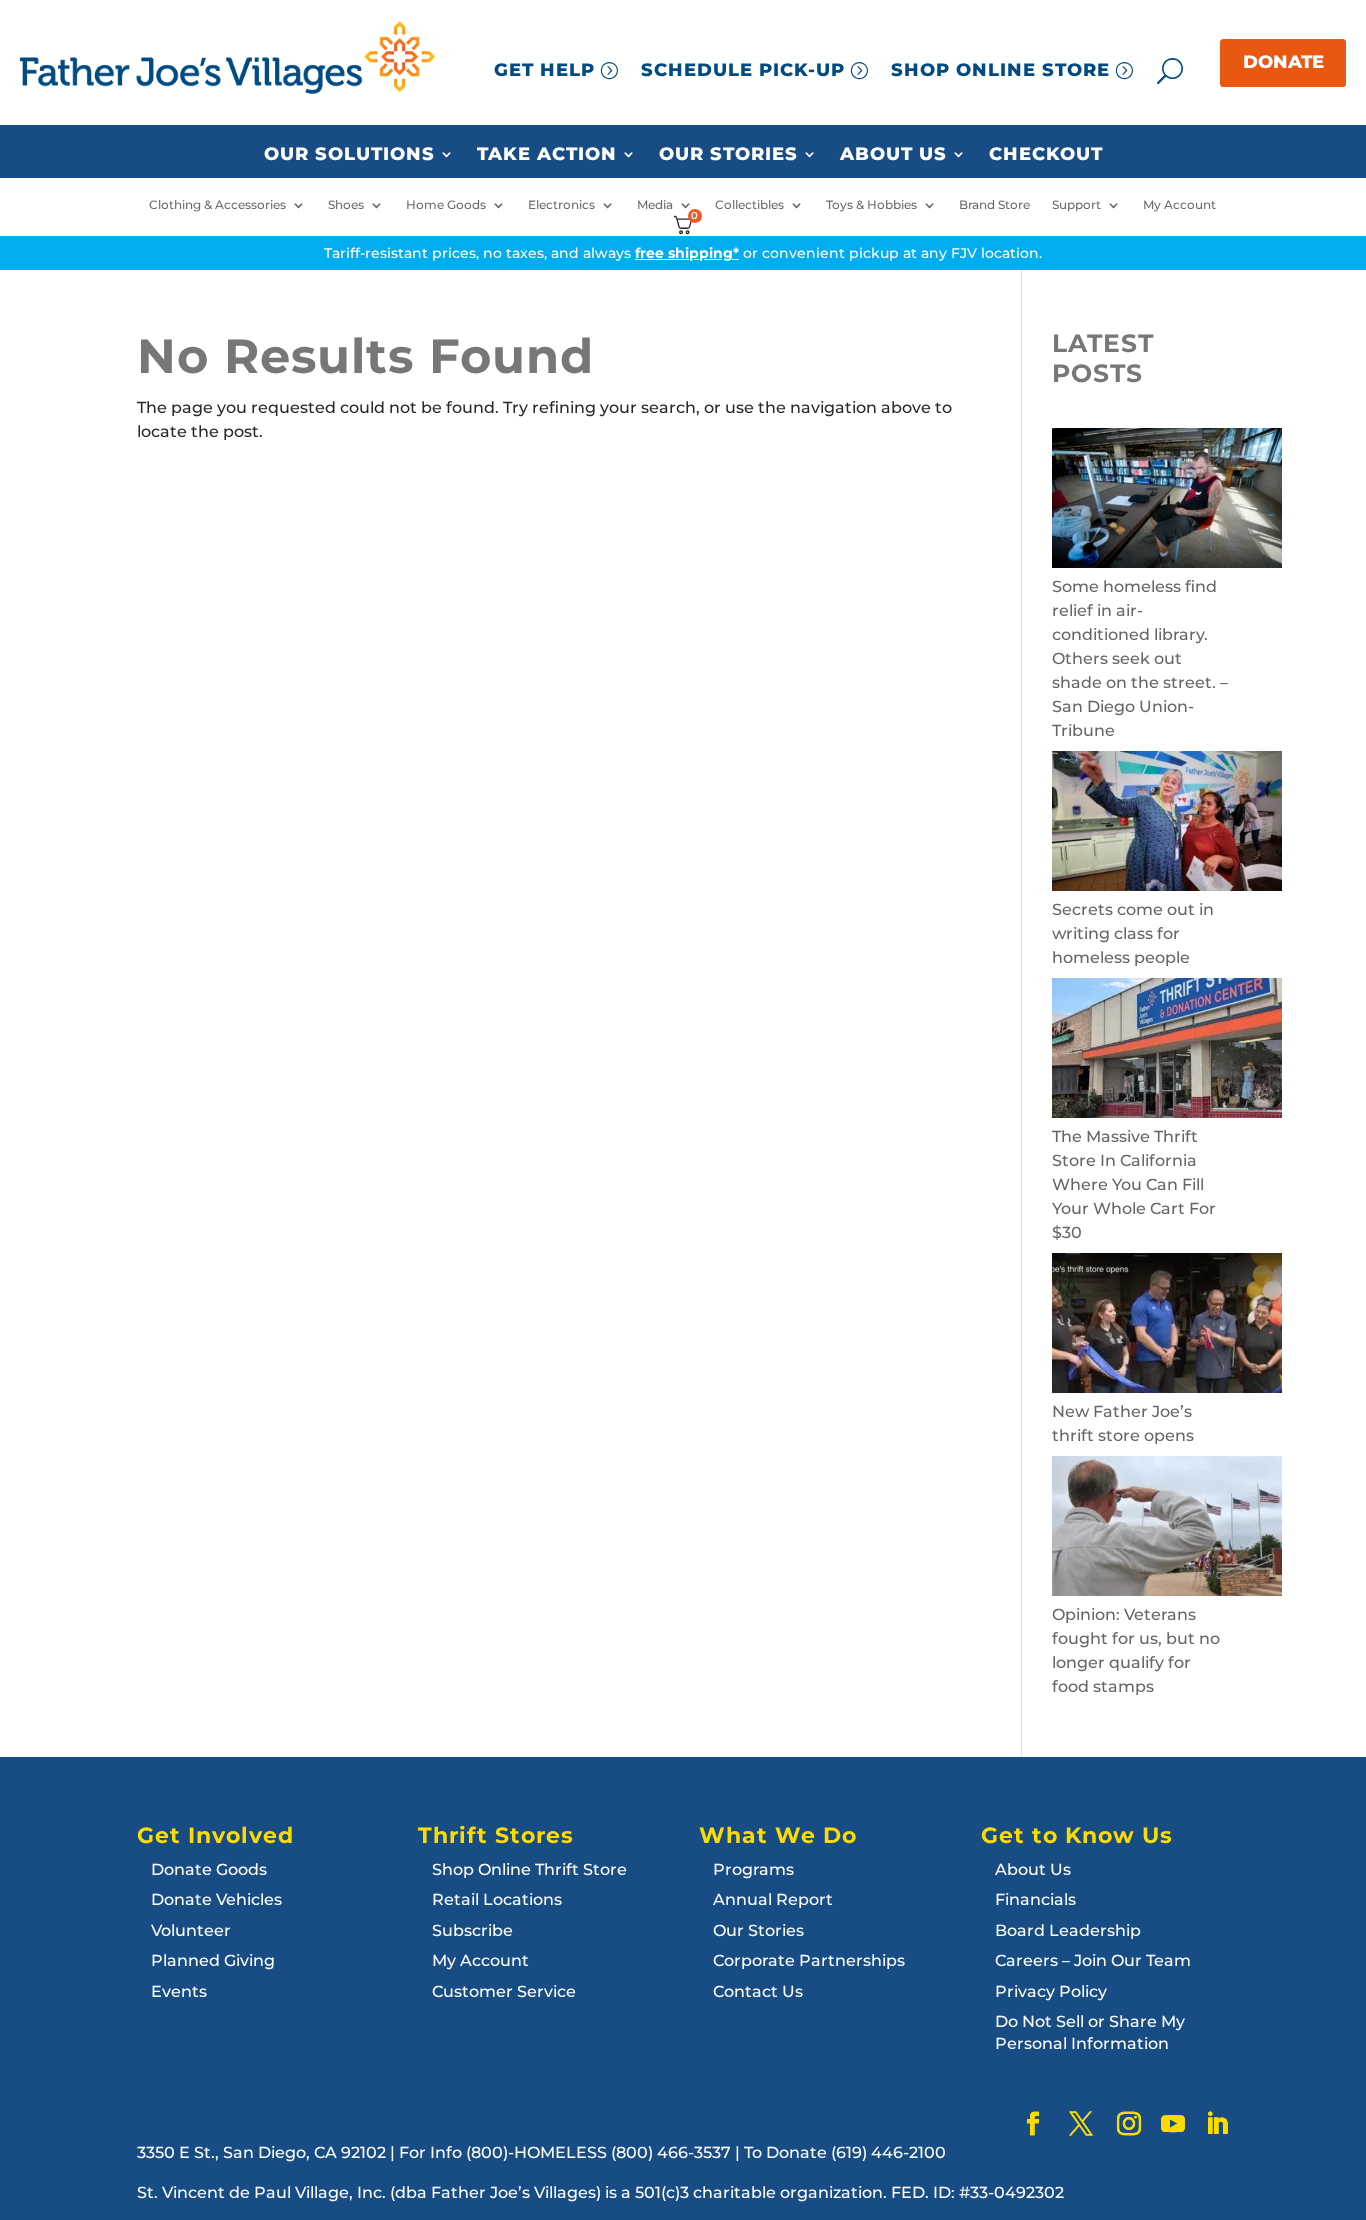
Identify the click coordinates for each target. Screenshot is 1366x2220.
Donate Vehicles (216, 1899)
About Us (893, 155)
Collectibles (749, 205)
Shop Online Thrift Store (529, 1869)
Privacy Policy (1051, 1991)
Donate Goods (209, 1869)
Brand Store (994, 205)
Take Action (547, 155)
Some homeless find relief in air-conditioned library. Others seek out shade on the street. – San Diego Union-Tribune (1140, 658)
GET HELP (544, 70)
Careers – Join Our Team (1093, 1960)
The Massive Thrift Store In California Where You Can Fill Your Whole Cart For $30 (1134, 1184)
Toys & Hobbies (871, 205)
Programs (753, 1869)
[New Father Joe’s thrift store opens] (1167, 1326)
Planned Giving (213, 1960)
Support (1076, 205)
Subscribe (472, 1930)
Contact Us (758, 1991)
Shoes (346, 205)
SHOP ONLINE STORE (1000, 70)
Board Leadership (1068, 1930)
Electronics (561, 205)
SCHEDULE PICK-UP (743, 70)
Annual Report (773, 1899)
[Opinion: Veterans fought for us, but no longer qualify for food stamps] (1167, 1529)
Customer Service (504, 1991)
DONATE (1283, 62)
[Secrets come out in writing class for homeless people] (1167, 824)
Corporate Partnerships (809, 1960)
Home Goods (446, 205)
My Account (1179, 205)
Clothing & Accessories (217, 205)
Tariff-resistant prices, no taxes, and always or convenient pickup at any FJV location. (683, 253)
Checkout (1046, 155)
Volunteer (191, 1930)
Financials (1035, 1899)
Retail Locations (497, 1899)
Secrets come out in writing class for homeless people (1133, 933)
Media (655, 205)
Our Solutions (349, 155)
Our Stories (728, 155)
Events (179, 1991)
